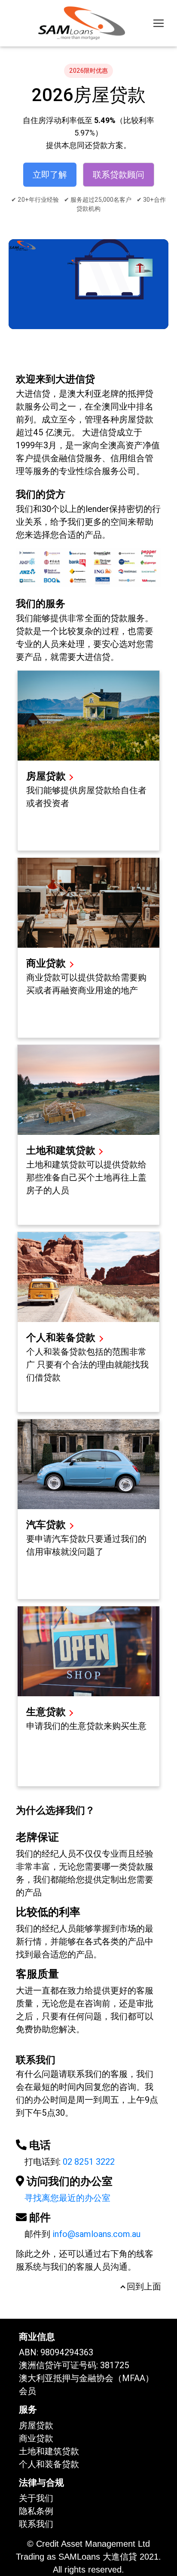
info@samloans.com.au (96, 2234)
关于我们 (36, 2498)
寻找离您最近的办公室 (67, 2198)
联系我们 (36, 2524)
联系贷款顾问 (119, 175)
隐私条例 (36, 2511)
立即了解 (50, 175)
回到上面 (143, 2286)
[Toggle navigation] (159, 23)
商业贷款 (47, 963)
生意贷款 (46, 1712)
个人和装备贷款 (62, 1338)
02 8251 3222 (89, 2162)
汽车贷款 (47, 1525)
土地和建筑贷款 (61, 1151)
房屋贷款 (46, 776)
